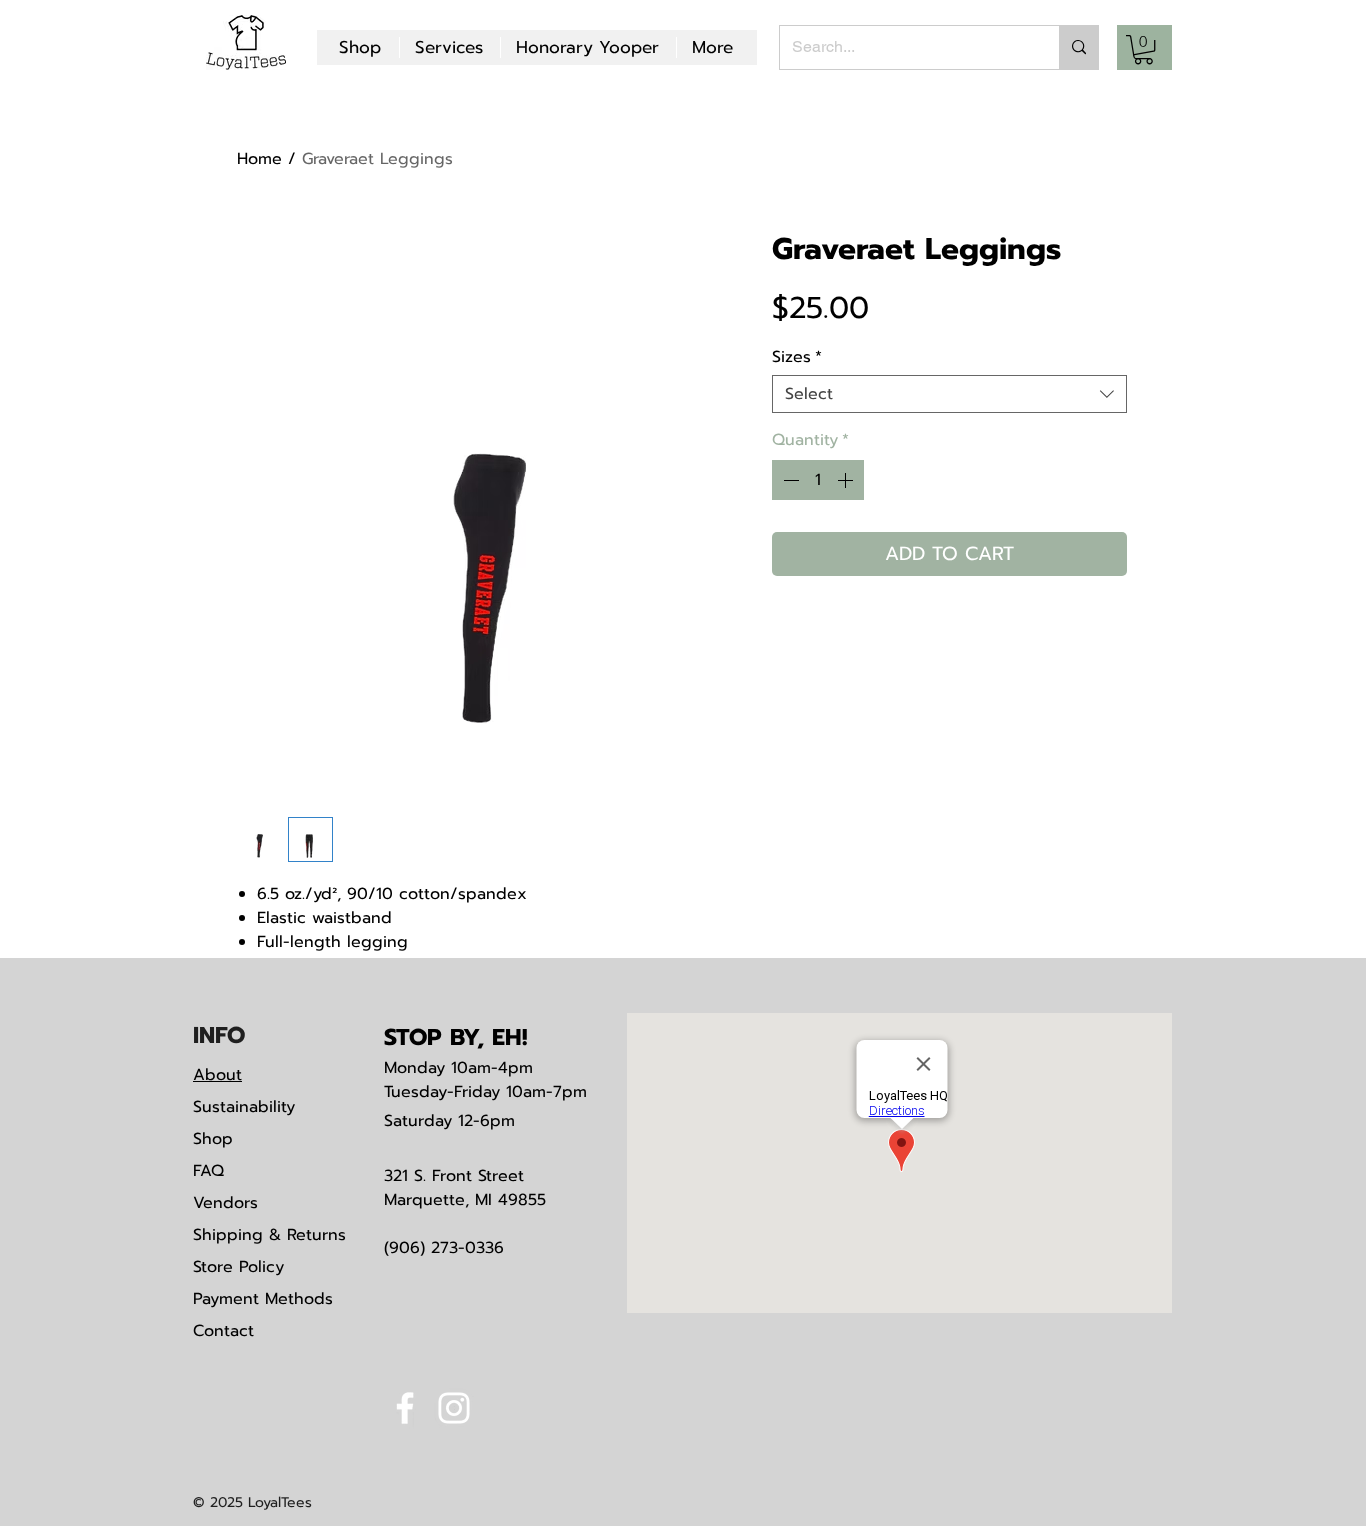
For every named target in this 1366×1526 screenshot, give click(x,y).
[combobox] (949, 394)
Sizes (797, 357)
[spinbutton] (818, 480)
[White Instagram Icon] (454, 1408)
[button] (1143, 49)
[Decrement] (789, 480)
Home (259, 159)
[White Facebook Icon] (405, 1408)
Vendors (225, 1203)
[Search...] (1078, 47)
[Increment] (847, 480)
